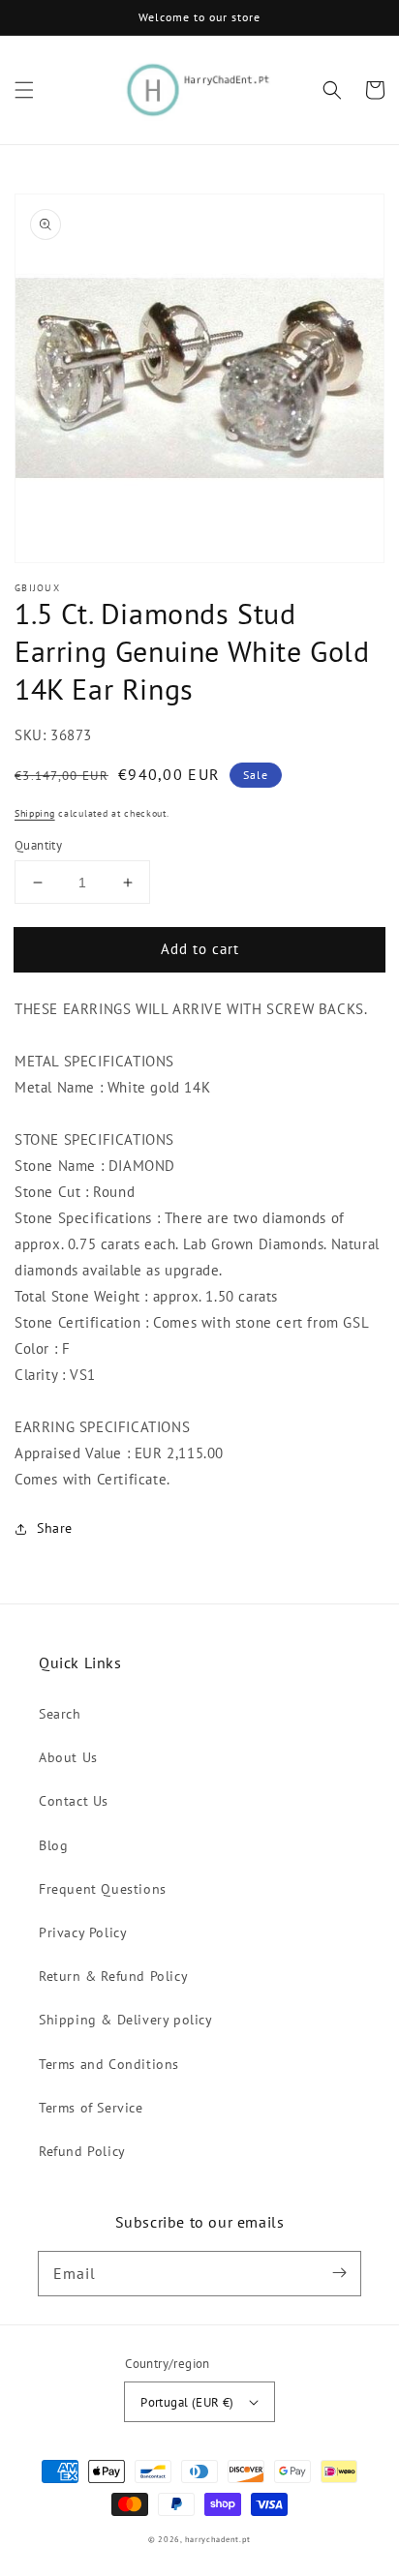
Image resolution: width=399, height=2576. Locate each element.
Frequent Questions (103, 1889)
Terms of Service (91, 2108)
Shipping (35, 813)
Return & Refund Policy (113, 1976)
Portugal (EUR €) (187, 2402)
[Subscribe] (339, 2273)
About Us (68, 1757)
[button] (24, 90)
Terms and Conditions (109, 2064)
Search (60, 1714)
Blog (53, 1845)
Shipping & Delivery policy (126, 2020)
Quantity (38, 845)
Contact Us (74, 1801)
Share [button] (55, 1528)
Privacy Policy (83, 1932)
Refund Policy (82, 2151)
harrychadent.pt (218, 2539)
